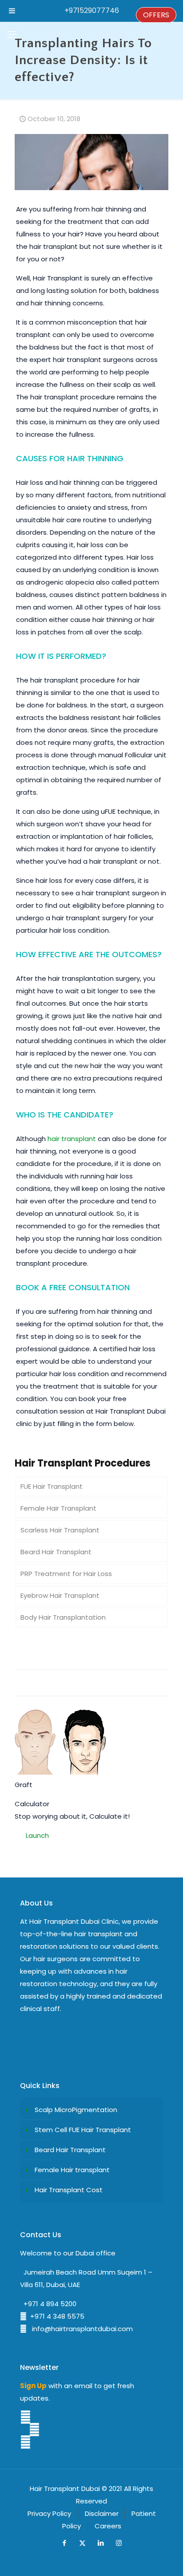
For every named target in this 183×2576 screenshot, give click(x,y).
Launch (37, 1835)
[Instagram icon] (119, 2543)
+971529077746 (92, 10)
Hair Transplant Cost (69, 2190)
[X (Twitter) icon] (82, 2543)
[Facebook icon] (64, 2543)
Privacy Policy (49, 2513)
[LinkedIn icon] (101, 2543)
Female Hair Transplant (58, 1508)
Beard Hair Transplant (56, 1552)
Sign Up (33, 2386)
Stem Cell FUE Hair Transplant (83, 2130)
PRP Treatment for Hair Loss (66, 1574)
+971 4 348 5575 (56, 2316)
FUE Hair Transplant (52, 1486)
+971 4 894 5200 (48, 2304)
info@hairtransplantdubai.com (80, 2329)
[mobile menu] (12, 35)
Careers (108, 2526)
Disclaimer (102, 2513)
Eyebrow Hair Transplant (60, 1595)
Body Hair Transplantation (63, 1617)
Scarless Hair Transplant (60, 1530)
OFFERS (156, 15)
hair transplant (72, 1139)
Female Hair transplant (72, 2170)
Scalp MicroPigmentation (76, 2110)
